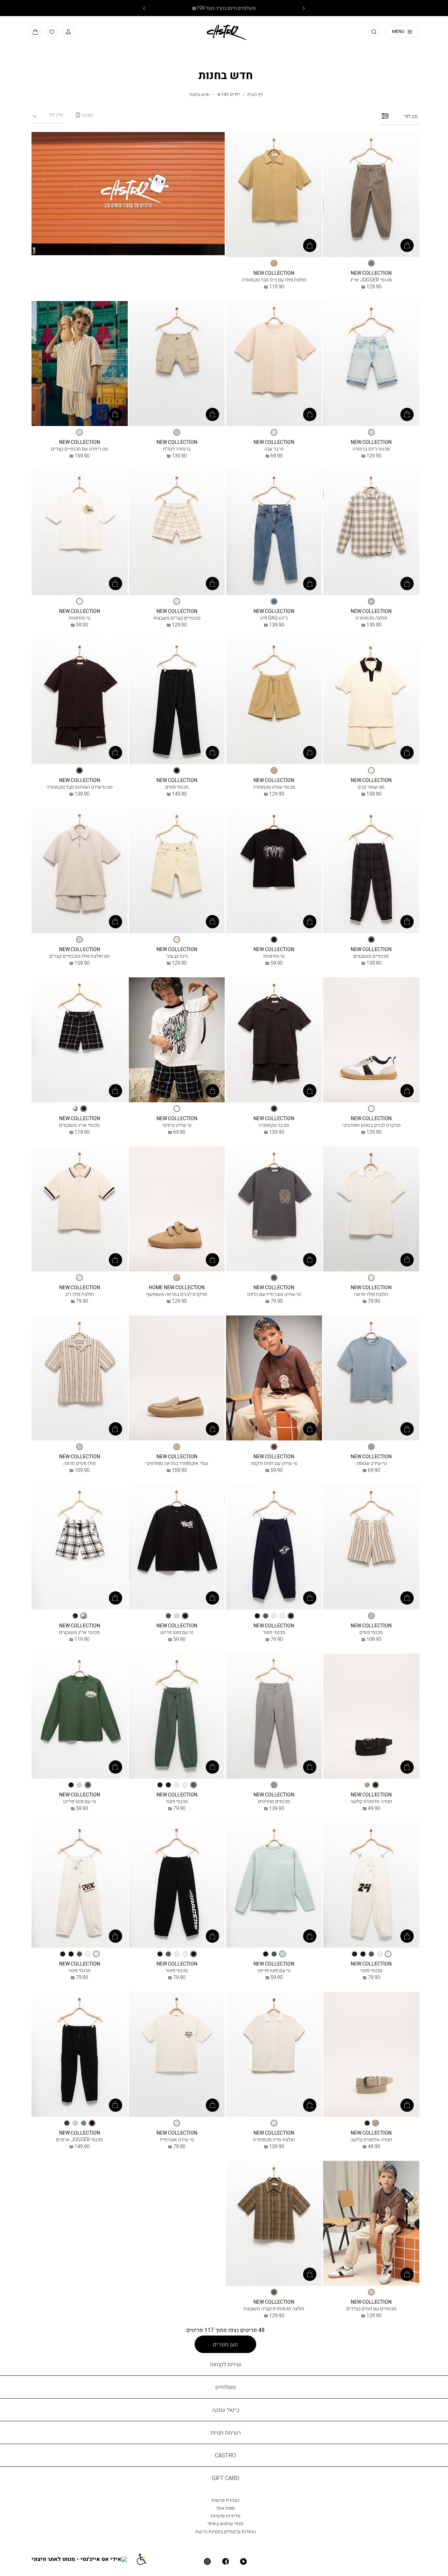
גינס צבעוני (177, 956)
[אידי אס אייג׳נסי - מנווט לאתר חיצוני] (83, 2559)
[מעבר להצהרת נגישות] (145, 2559)
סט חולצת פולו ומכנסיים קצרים (80, 956)
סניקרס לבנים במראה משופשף (177, 1294)
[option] (371, 263)
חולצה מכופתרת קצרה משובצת (274, 2308)
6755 (80, 780)
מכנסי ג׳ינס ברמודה (371, 449)
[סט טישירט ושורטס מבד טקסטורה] (80, 702)
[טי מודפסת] (80, 533)
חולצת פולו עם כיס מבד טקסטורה (274, 280)
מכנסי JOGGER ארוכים (79, 2139)
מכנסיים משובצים (371, 956)
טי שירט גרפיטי (177, 1125)
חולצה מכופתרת (371, 618)
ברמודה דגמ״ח (177, 449)
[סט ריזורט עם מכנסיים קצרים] (80, 364)
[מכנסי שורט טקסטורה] (274, 702)
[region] (84, 115)
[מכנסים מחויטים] (274, 1716)
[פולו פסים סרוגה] (80, 1378)
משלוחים (226, 2387)
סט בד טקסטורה (274, 1125)
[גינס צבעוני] (177, 871)
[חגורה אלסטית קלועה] (371, 1716)
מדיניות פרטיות (226, 2516)
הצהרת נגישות (225, 2500)
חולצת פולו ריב (79, 1294)
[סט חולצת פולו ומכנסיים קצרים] (80, 871)
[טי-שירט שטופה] (371, 1378)
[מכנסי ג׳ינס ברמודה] (371, 364)
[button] (68, 32)
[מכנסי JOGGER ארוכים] (80, 2055)
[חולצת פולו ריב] (80, 1209)
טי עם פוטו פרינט (177, 1632)
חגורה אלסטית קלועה (371, 1801)
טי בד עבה (274, 449)
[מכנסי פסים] (177, 702)
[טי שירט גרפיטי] (177, 1040)
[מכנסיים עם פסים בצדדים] (371, 2224)
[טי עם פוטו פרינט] (177, 1547)
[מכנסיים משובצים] (371, 871)
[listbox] (371, 263)
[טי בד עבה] (274, 364)
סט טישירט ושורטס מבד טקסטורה (80, 787)
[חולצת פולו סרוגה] (371, 1209)
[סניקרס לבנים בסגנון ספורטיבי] (371, 1040)
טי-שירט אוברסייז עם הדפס (274, 1294)
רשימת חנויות (226, 2432)
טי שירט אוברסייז (177, 2139)
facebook (225, 2561)
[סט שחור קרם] (371, 702)
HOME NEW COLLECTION (177, 1287)
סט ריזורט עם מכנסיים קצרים (80, 449)
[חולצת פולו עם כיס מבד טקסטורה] (274, 195)
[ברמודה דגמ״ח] (177, 364)
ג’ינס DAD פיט (274, 618)
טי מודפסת (80, 618)
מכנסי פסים (177, 787)
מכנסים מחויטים (274, 1801)
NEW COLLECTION (371, 273)
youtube (243, 2561)
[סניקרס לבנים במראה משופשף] (177, 1209)
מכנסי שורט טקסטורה (274, 787)
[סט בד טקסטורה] (274, 1040)
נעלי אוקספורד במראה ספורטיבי (177, 1463)
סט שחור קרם (371, 787)
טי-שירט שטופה (371, 1463)
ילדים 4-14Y (229, 94)
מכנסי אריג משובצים (79, 1125)
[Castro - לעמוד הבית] (224, 31)
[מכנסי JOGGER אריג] (371, 195)
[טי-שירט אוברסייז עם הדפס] (274, 1209)
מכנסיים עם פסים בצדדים (371, 2308)
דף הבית (255, 94)
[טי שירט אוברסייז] (177, 2055)
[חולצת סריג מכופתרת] (274, 2055)
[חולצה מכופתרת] (371, 533)
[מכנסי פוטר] (274, 1547)
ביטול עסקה (226, 2410)
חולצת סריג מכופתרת (274, 2139)
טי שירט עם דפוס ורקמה (274, 1463)
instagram (207, 2561)
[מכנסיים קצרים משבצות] (177, 533)
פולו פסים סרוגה (79, 1463)
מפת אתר (225, 2508)
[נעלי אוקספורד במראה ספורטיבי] (177, 1378)
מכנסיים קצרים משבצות (177, 618)
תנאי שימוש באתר (225, 2523)
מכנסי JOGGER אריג (371, 280)
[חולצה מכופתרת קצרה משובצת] (274, 2224)
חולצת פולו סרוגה (371, 1294)
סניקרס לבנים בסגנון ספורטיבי (371, 1125)
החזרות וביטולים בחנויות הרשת (226, 2531)
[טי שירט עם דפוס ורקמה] (274, 1378)
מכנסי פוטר (274, 1632)
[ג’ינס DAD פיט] (274, 533)
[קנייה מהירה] (407, 245)
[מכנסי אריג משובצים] (80, 1040)
